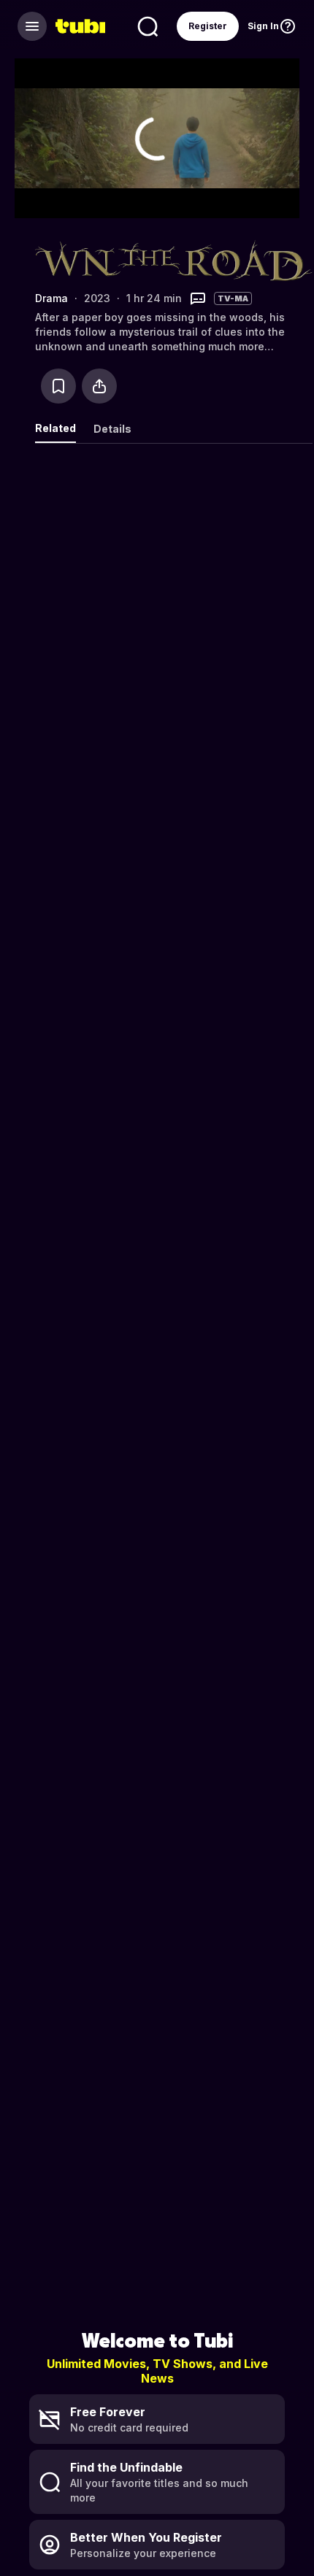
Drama (51, 298)
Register (208, 26)
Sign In (263, 26)
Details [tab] (112, 429)
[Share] (99, 386)
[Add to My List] (58, 386)
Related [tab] (55, 428)
